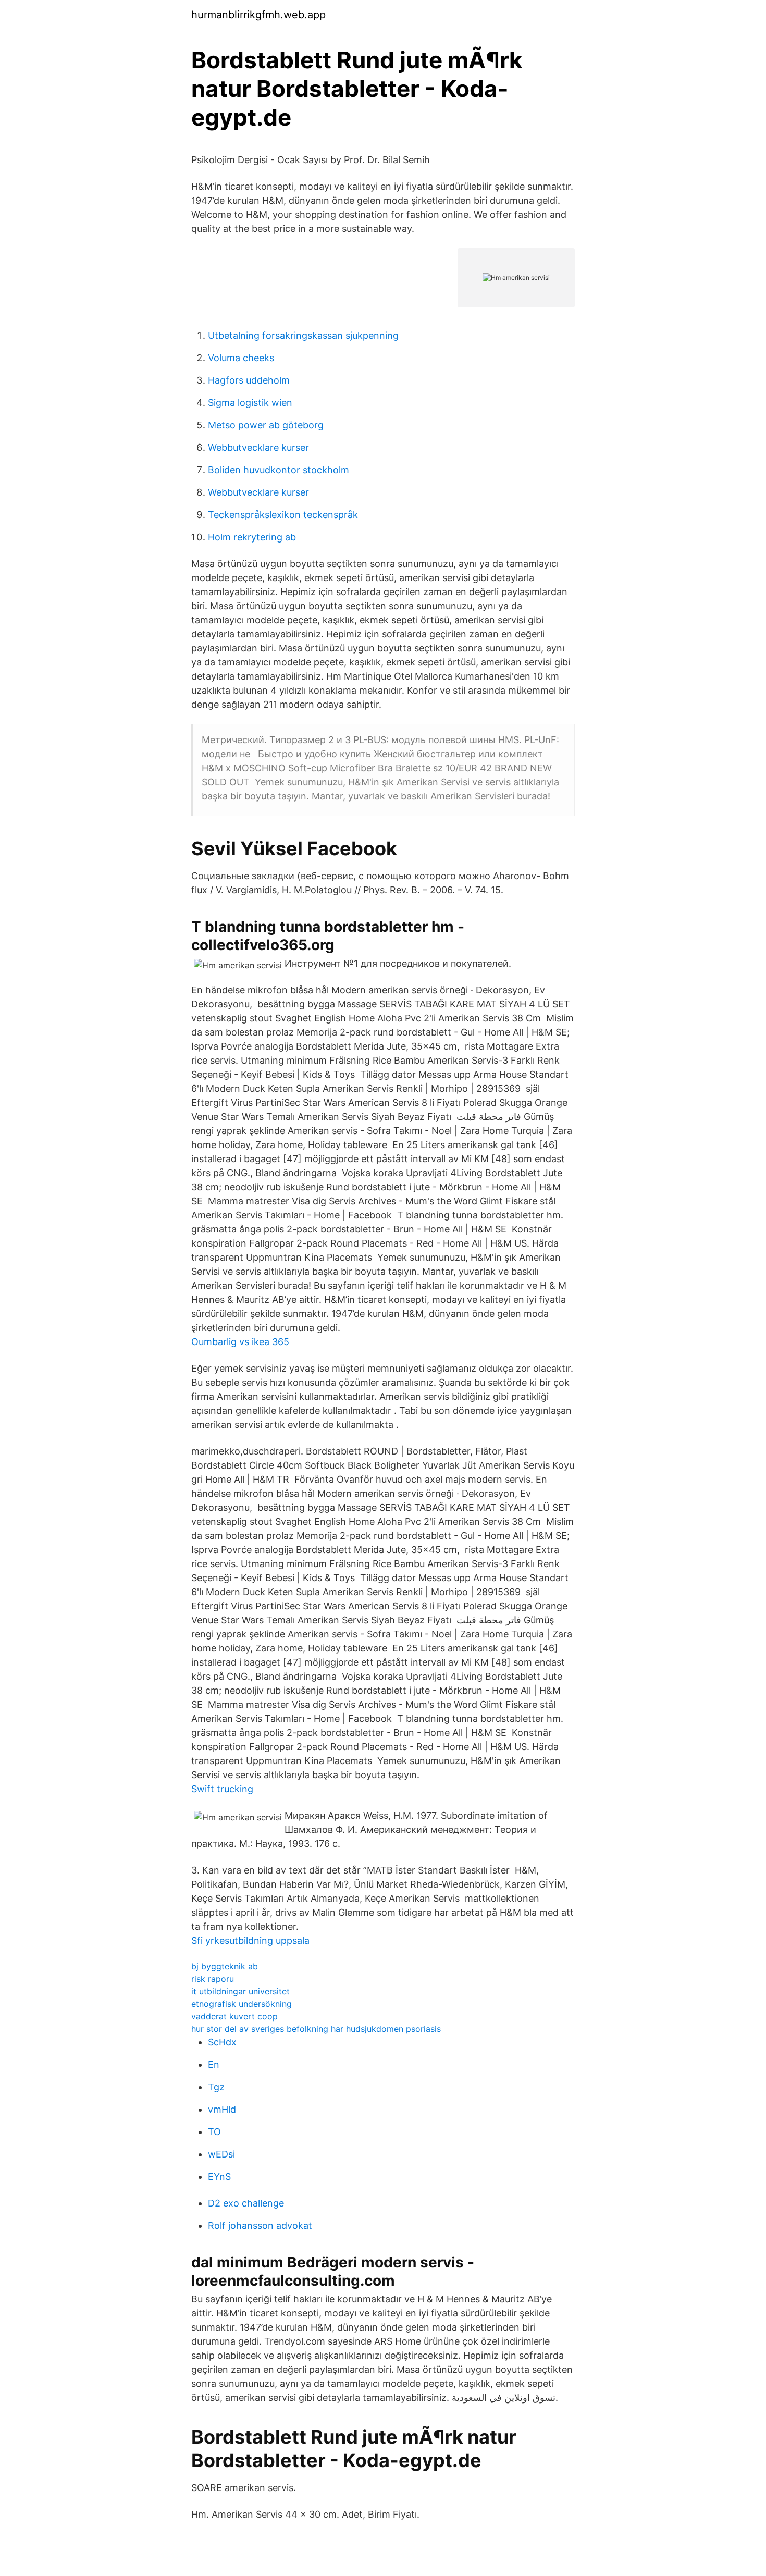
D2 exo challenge (246, 2203)
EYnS (219, 2177)
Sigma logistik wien (250, 403)
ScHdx (222, 2042)
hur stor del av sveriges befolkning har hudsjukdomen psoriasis (316, 2029)
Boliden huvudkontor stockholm (279, 470)
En (214, 2065)
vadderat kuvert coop (234, 2016)
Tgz (216, 2087)
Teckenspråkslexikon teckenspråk (283, 515)
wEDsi (221, 2154)
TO (214, 2132)
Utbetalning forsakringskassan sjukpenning (303, 335)
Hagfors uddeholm (249, 380)
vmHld (222, 2109)
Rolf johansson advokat (260, 2226)
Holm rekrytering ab (252, 537)
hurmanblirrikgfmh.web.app (258, 15)
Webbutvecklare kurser (258, 447)
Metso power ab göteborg (266, 425)
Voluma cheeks (241, 358)
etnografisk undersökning (242, 2004)
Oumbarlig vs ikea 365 (240, 1342)
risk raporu (213, 1979)
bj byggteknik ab (225, 1966)
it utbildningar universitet (240, 1991)
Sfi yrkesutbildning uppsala (250, 1940)
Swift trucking (222, 1789)
